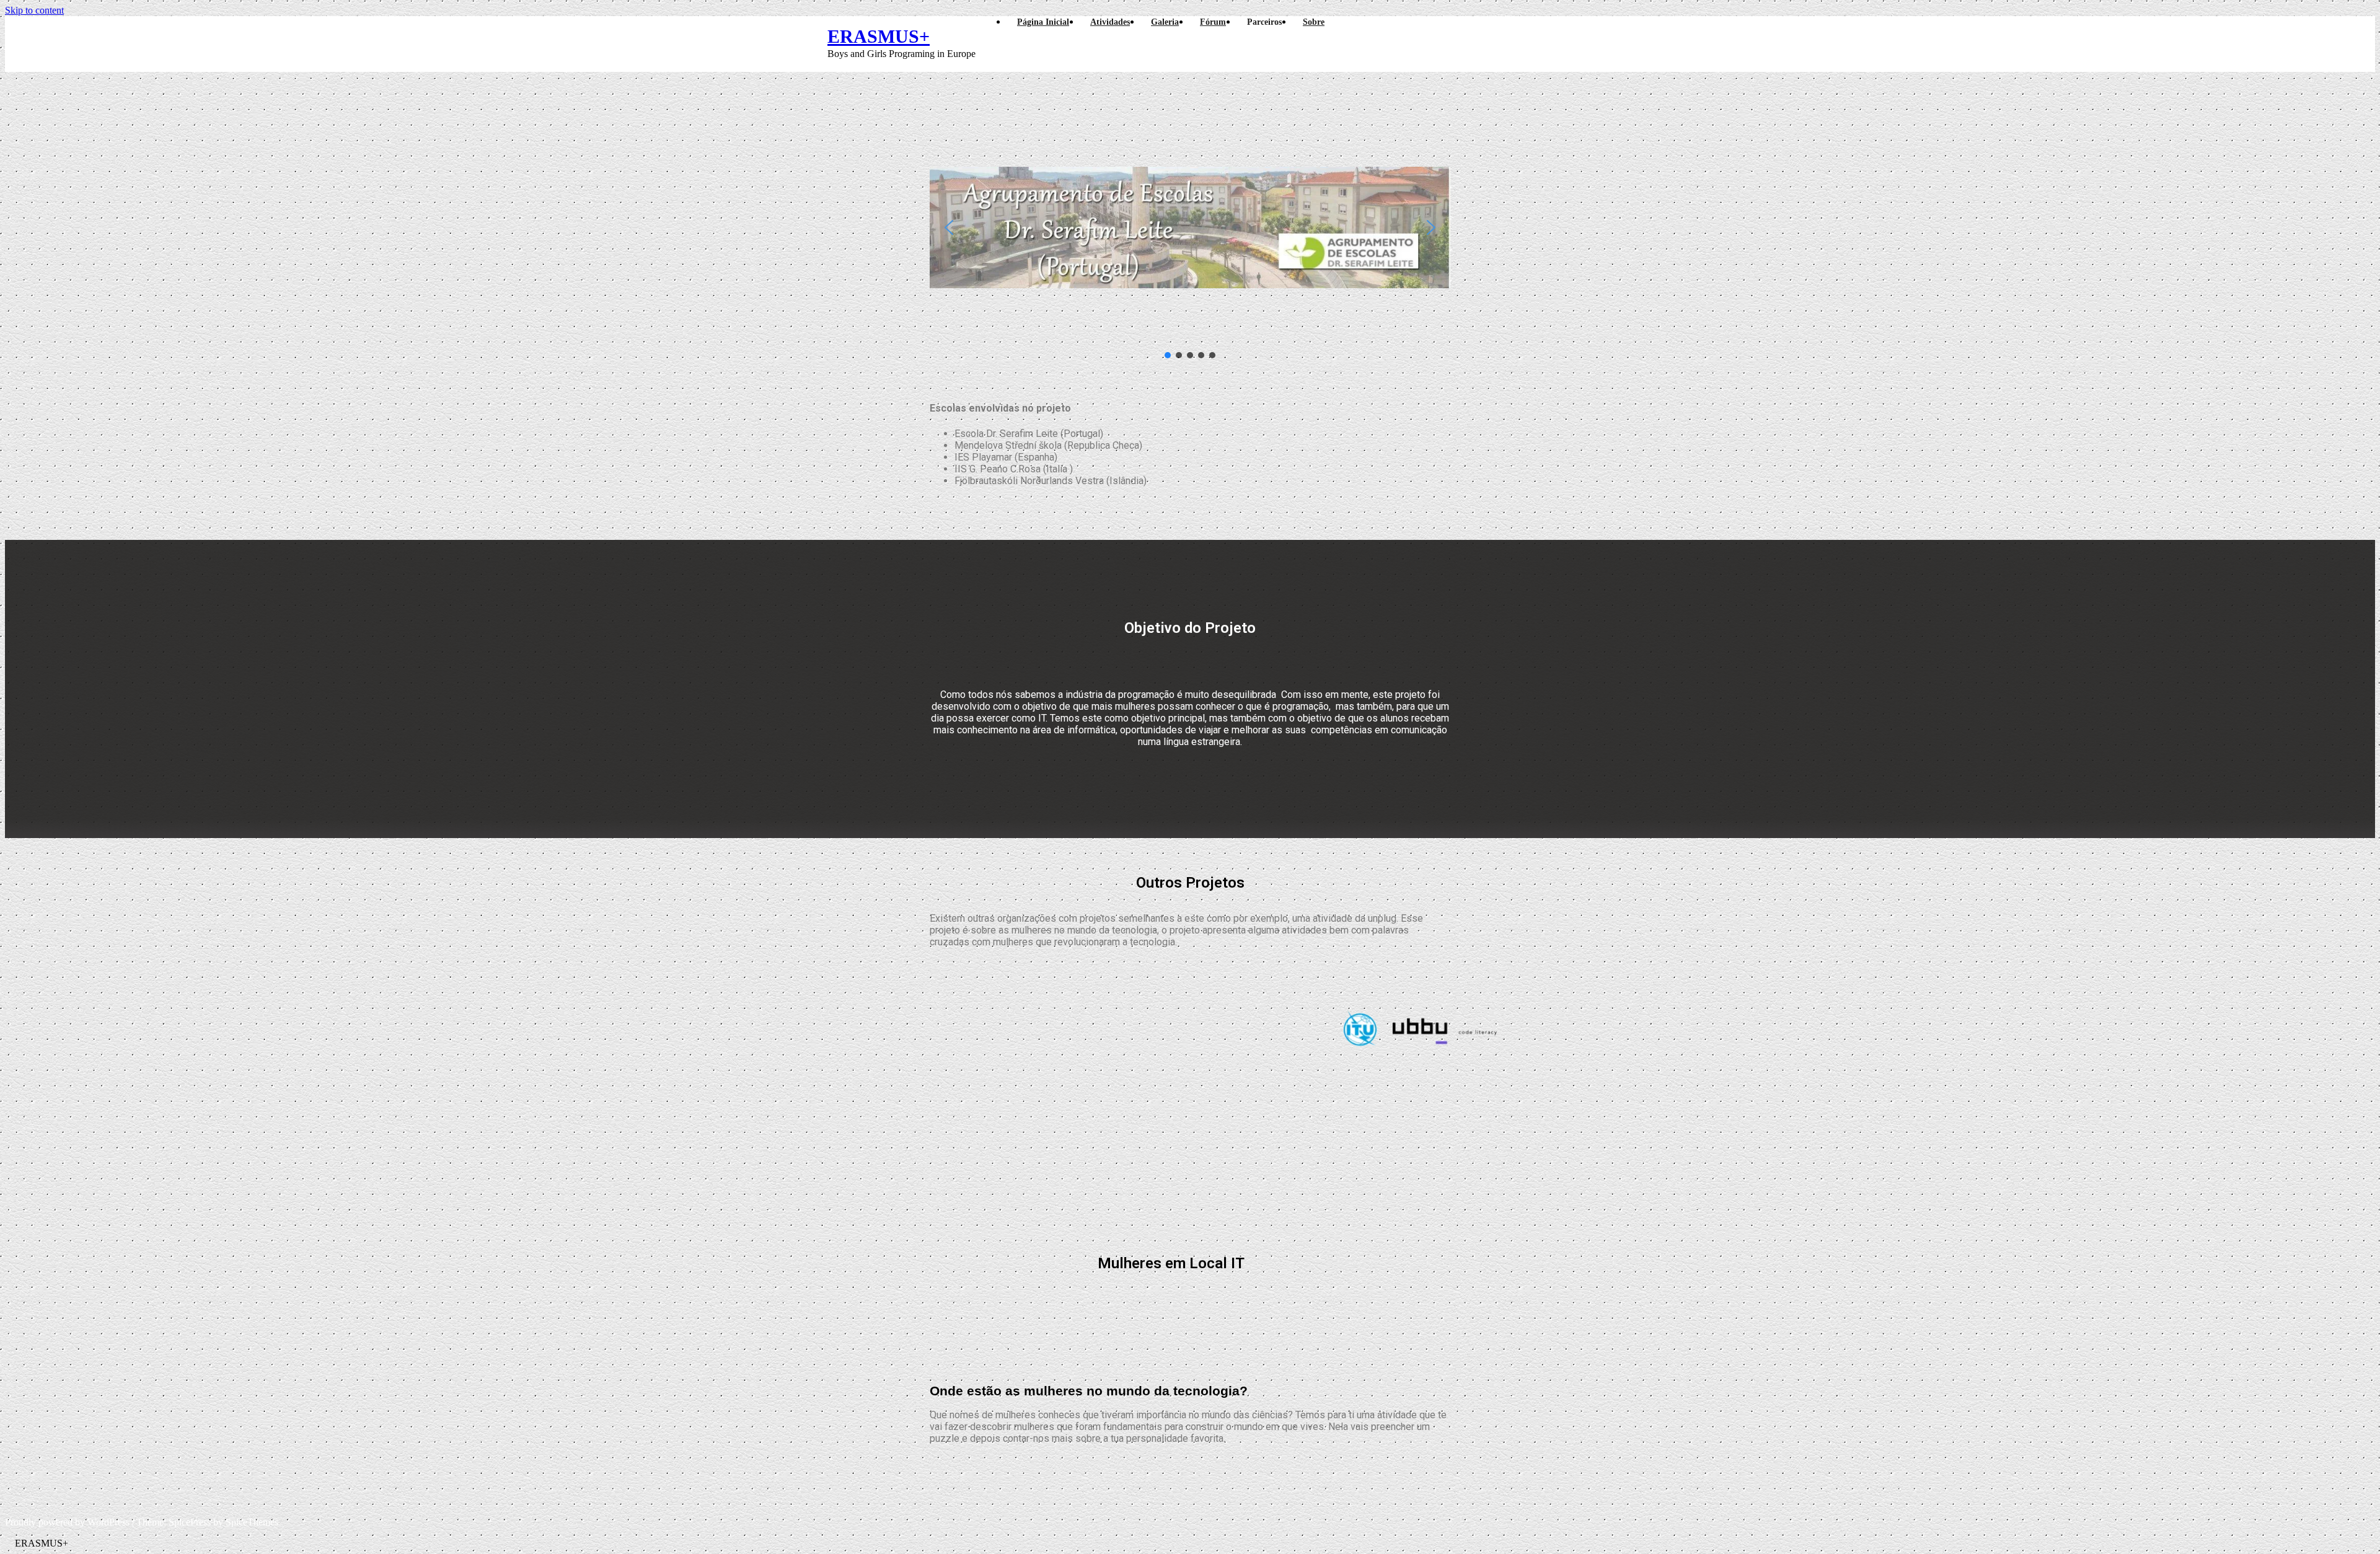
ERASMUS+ (879, 36)
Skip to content (34, 10)
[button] (949, 227)
